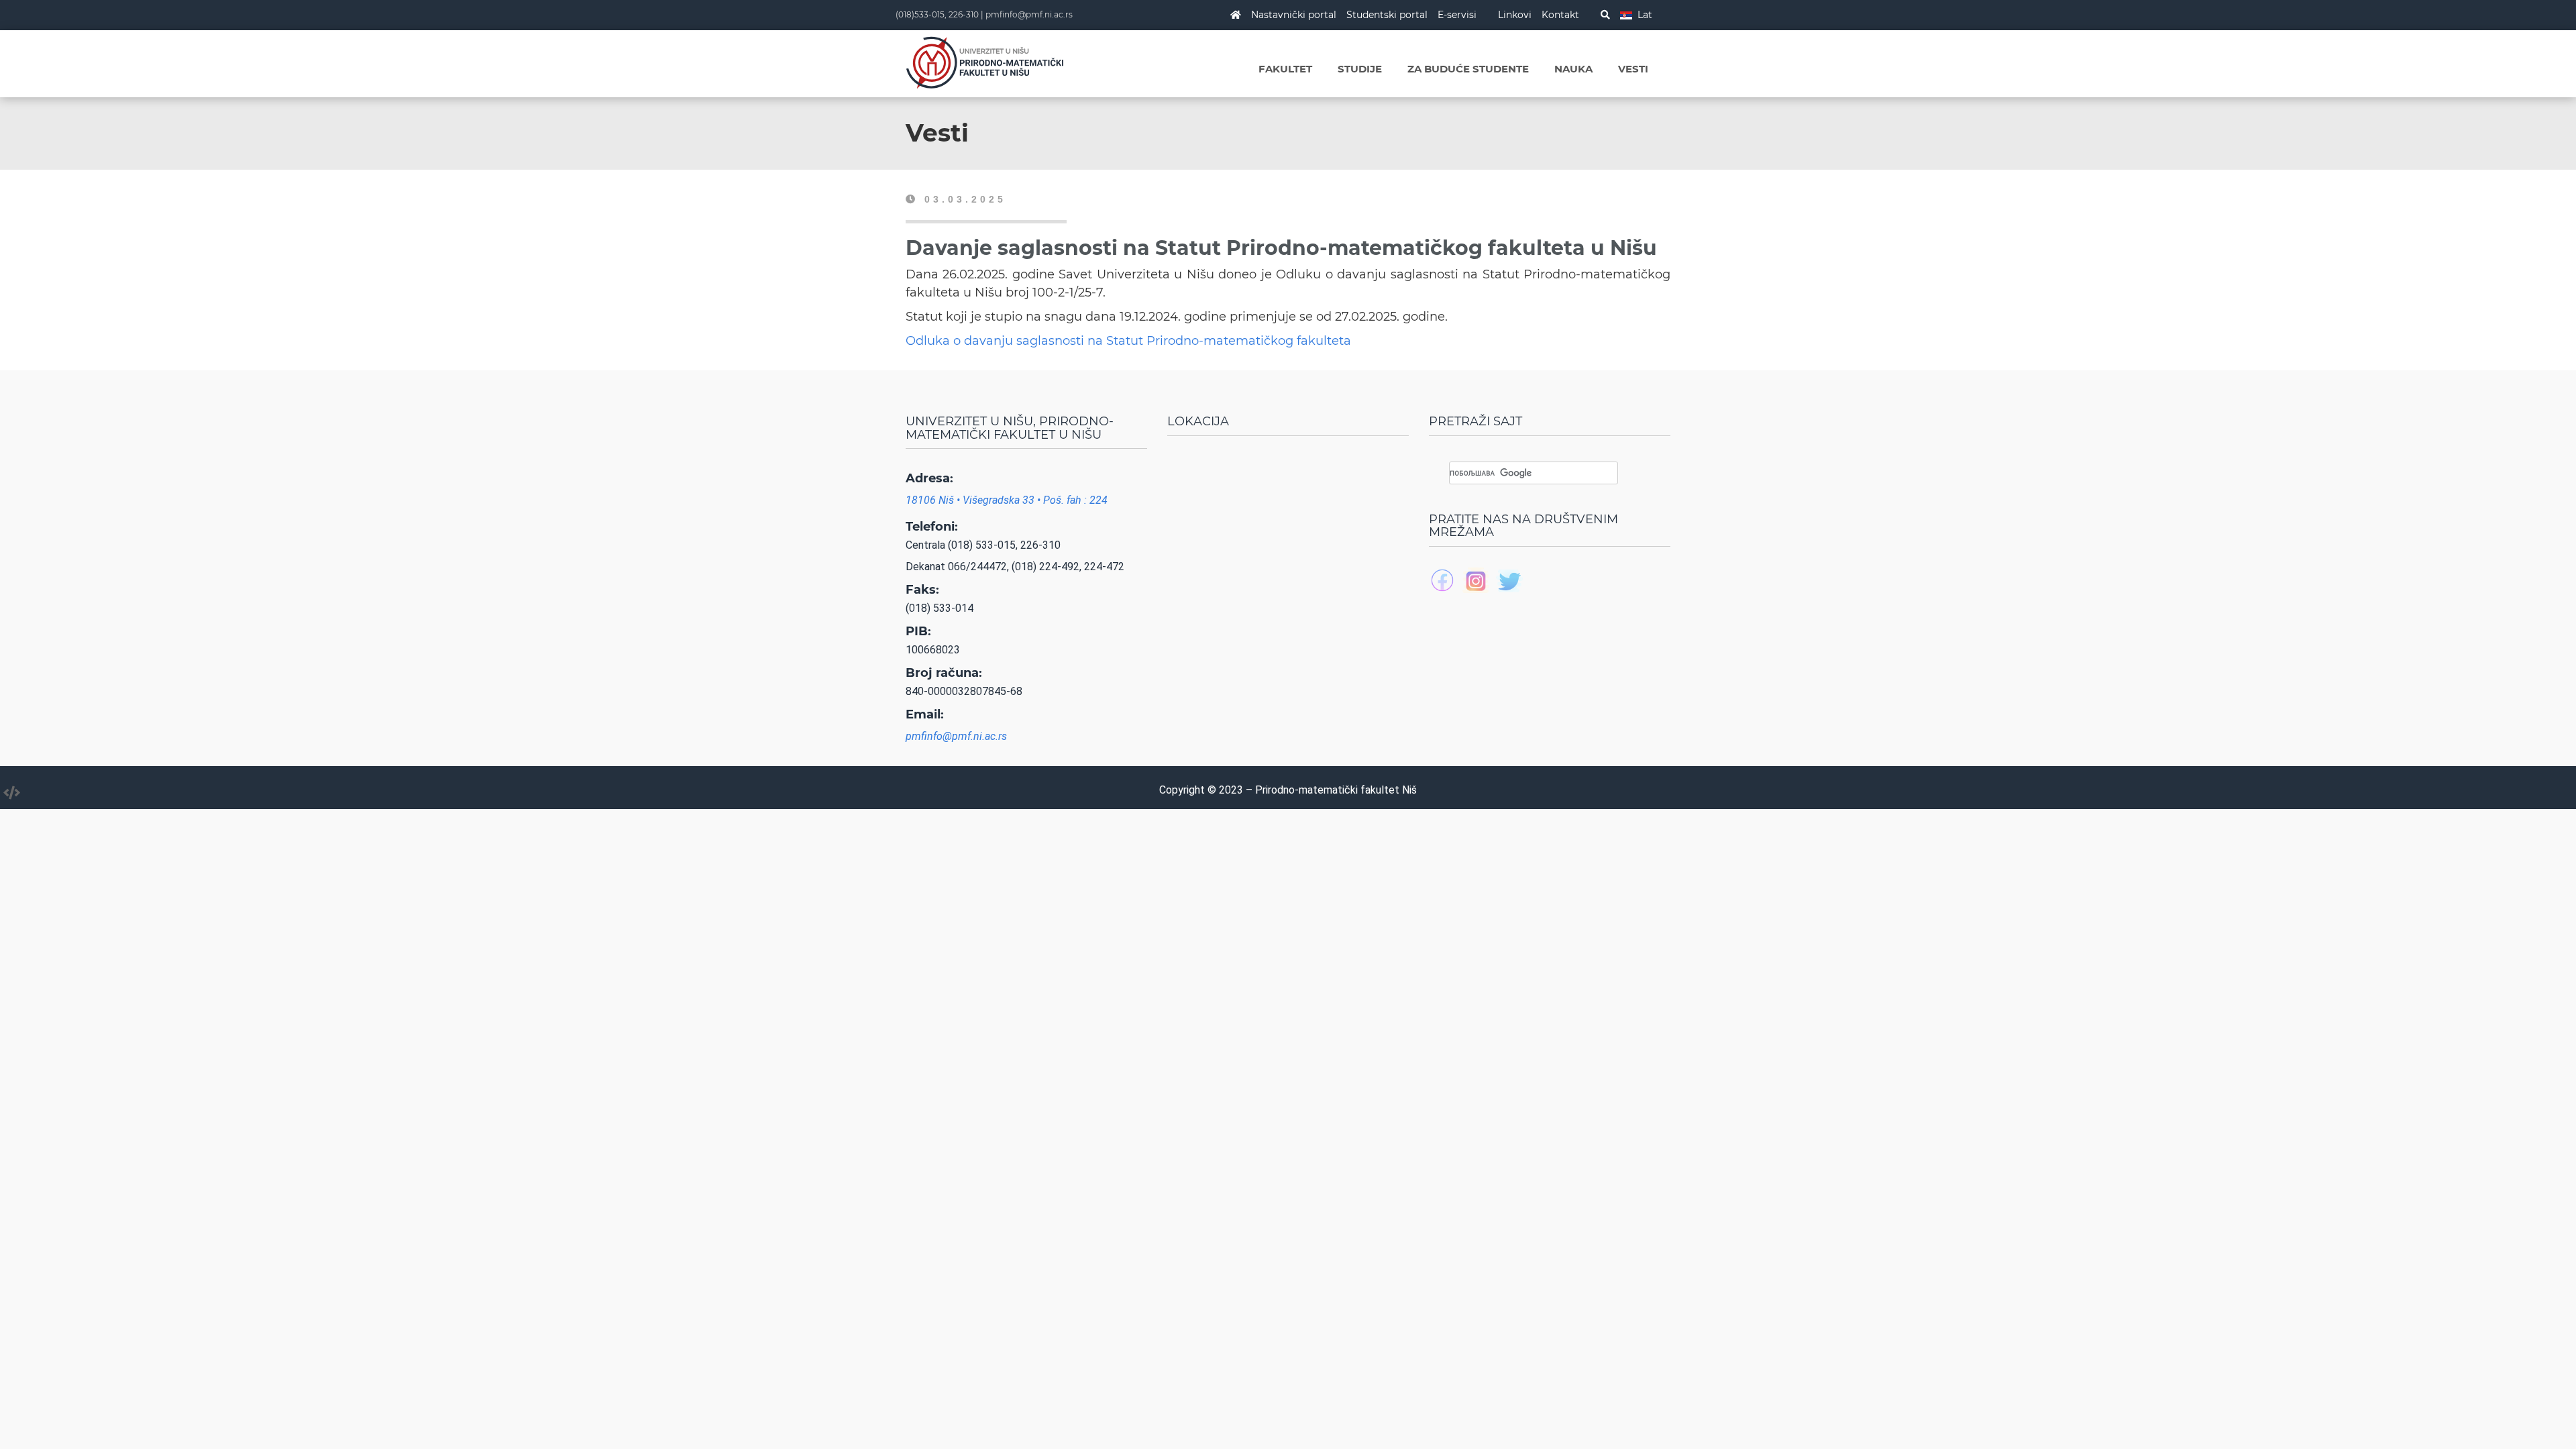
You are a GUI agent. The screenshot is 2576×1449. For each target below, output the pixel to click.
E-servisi (1457, 15)
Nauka (1573, 69)
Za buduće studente (1468, 69)
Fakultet (1285, 69)
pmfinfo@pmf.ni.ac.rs (1029, 14)
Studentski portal (1387, 15)
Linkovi (1515, 15)
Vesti (1633, 69)
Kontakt (1560, 15)
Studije (1360, 69)
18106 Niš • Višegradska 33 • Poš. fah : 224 (1007, 500)
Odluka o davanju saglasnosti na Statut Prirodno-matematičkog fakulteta (1128, 341)
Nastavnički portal (1294, 15)
